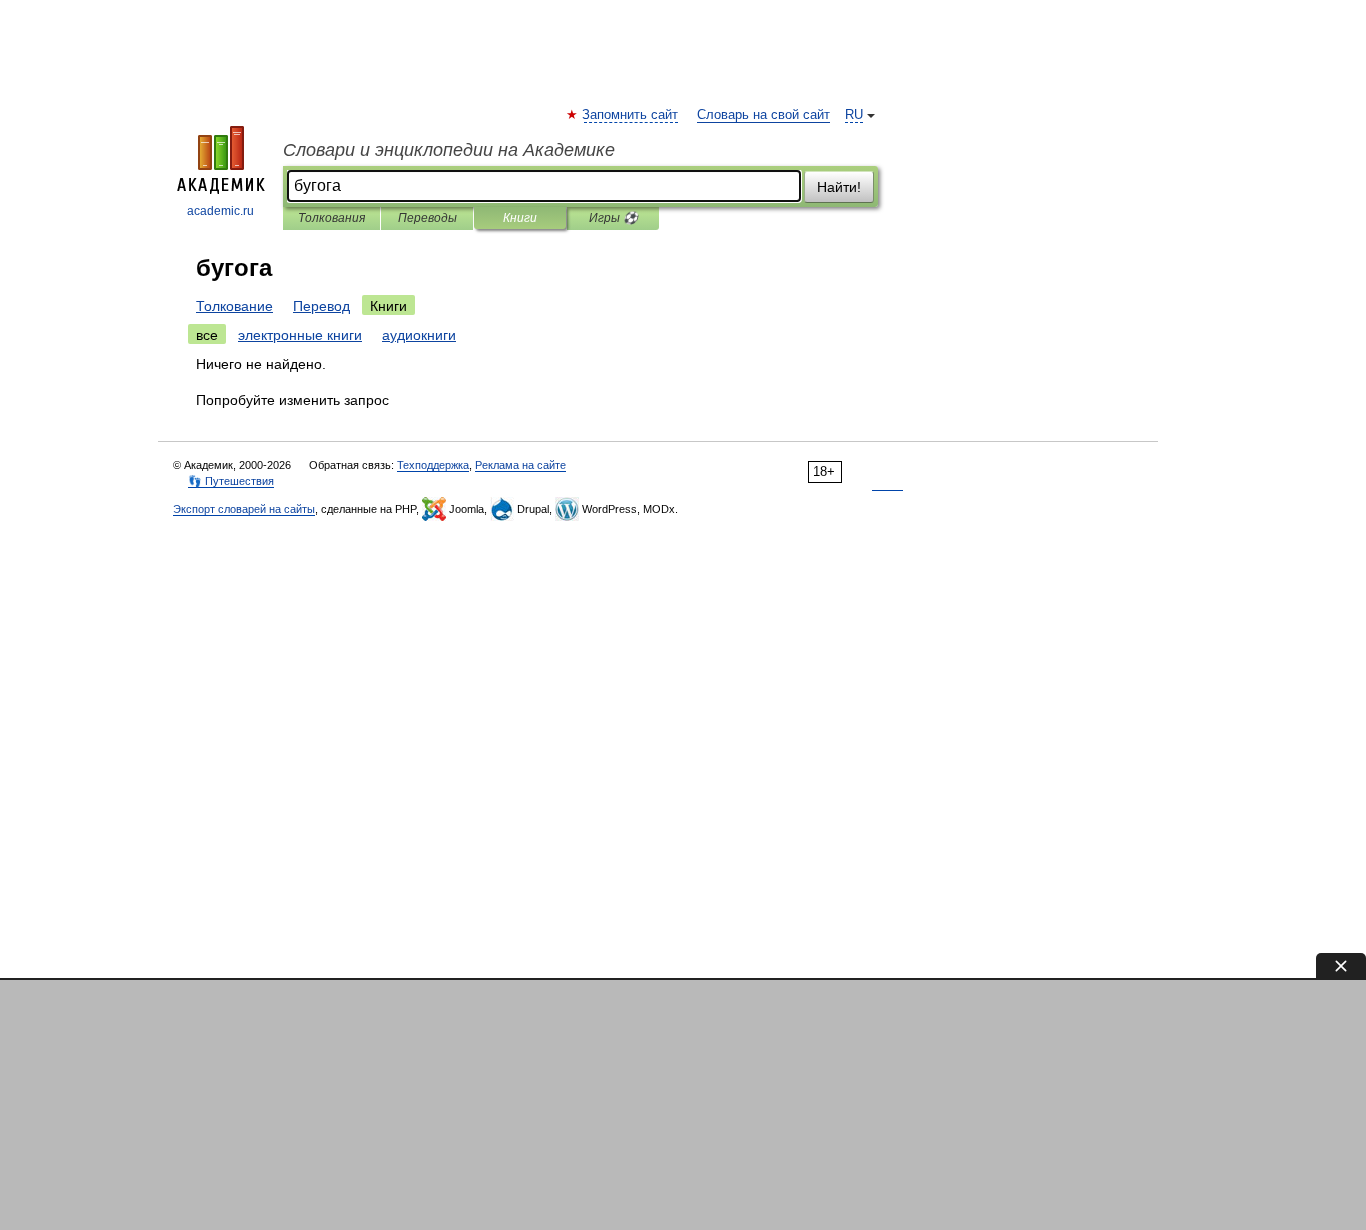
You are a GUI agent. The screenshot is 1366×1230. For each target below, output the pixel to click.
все (207, 335)
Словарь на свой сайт (763, 115)
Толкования (331, 218)
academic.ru (220, 211)
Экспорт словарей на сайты (244, 509)
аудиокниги (419, 335)
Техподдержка (433, 465)
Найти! (839, 187)
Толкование (234, 306)
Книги (520, 218)
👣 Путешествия (231, 481)
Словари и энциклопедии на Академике (449, 150)
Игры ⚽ (613, 218)
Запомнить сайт (631, 115)
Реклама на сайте (520, 465)
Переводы (427, 218)
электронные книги (300, 335)
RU (854, 115)
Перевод (321, 306)
